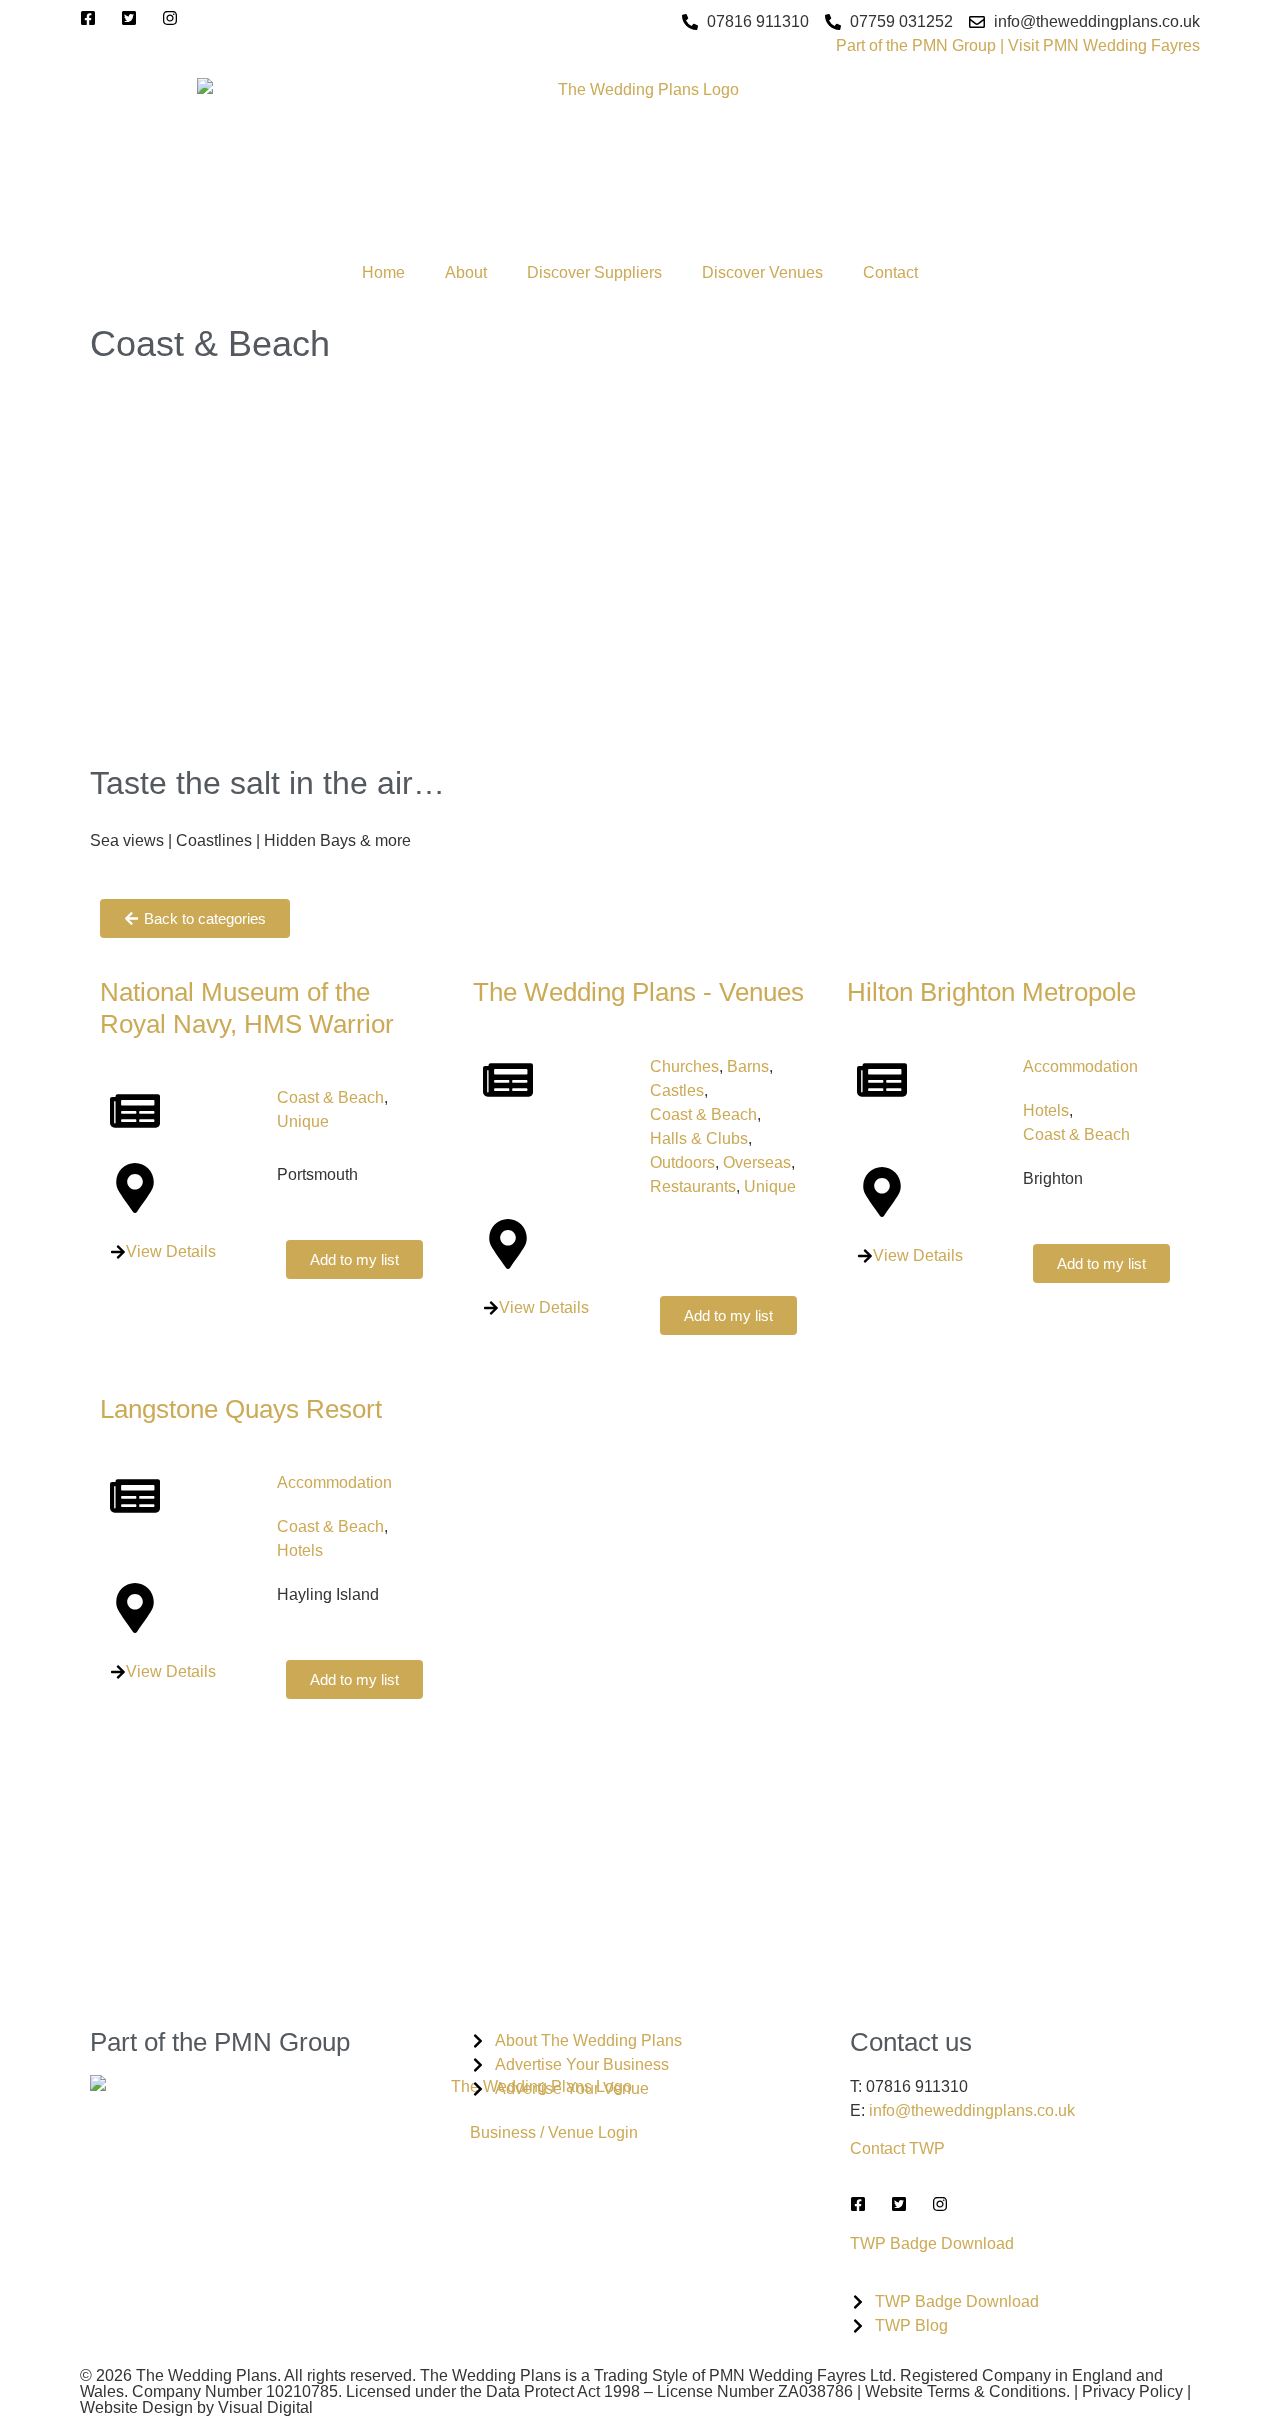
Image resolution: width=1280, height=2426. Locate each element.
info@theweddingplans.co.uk (972, 2110)
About (466, 272)
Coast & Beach (330, 1097)
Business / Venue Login (554, 2132)
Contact (890, 272)
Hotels (1046, 1110)
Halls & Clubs (699, 1138)
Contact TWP (897, 2148)
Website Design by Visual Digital (196, 2407)
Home (383, 272)
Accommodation (1080, 1066)
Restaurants (693, 1186)
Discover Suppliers (594, 272)
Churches (684, 1066)
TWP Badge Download (932, 2243)
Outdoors (682, 1162)
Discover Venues (762, 272)
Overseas (757, 1162)
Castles (677, 1090)
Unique (303, 1121)
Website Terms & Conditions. (967, 2391)
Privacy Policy (1132, 2391)
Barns (748, 1066)
